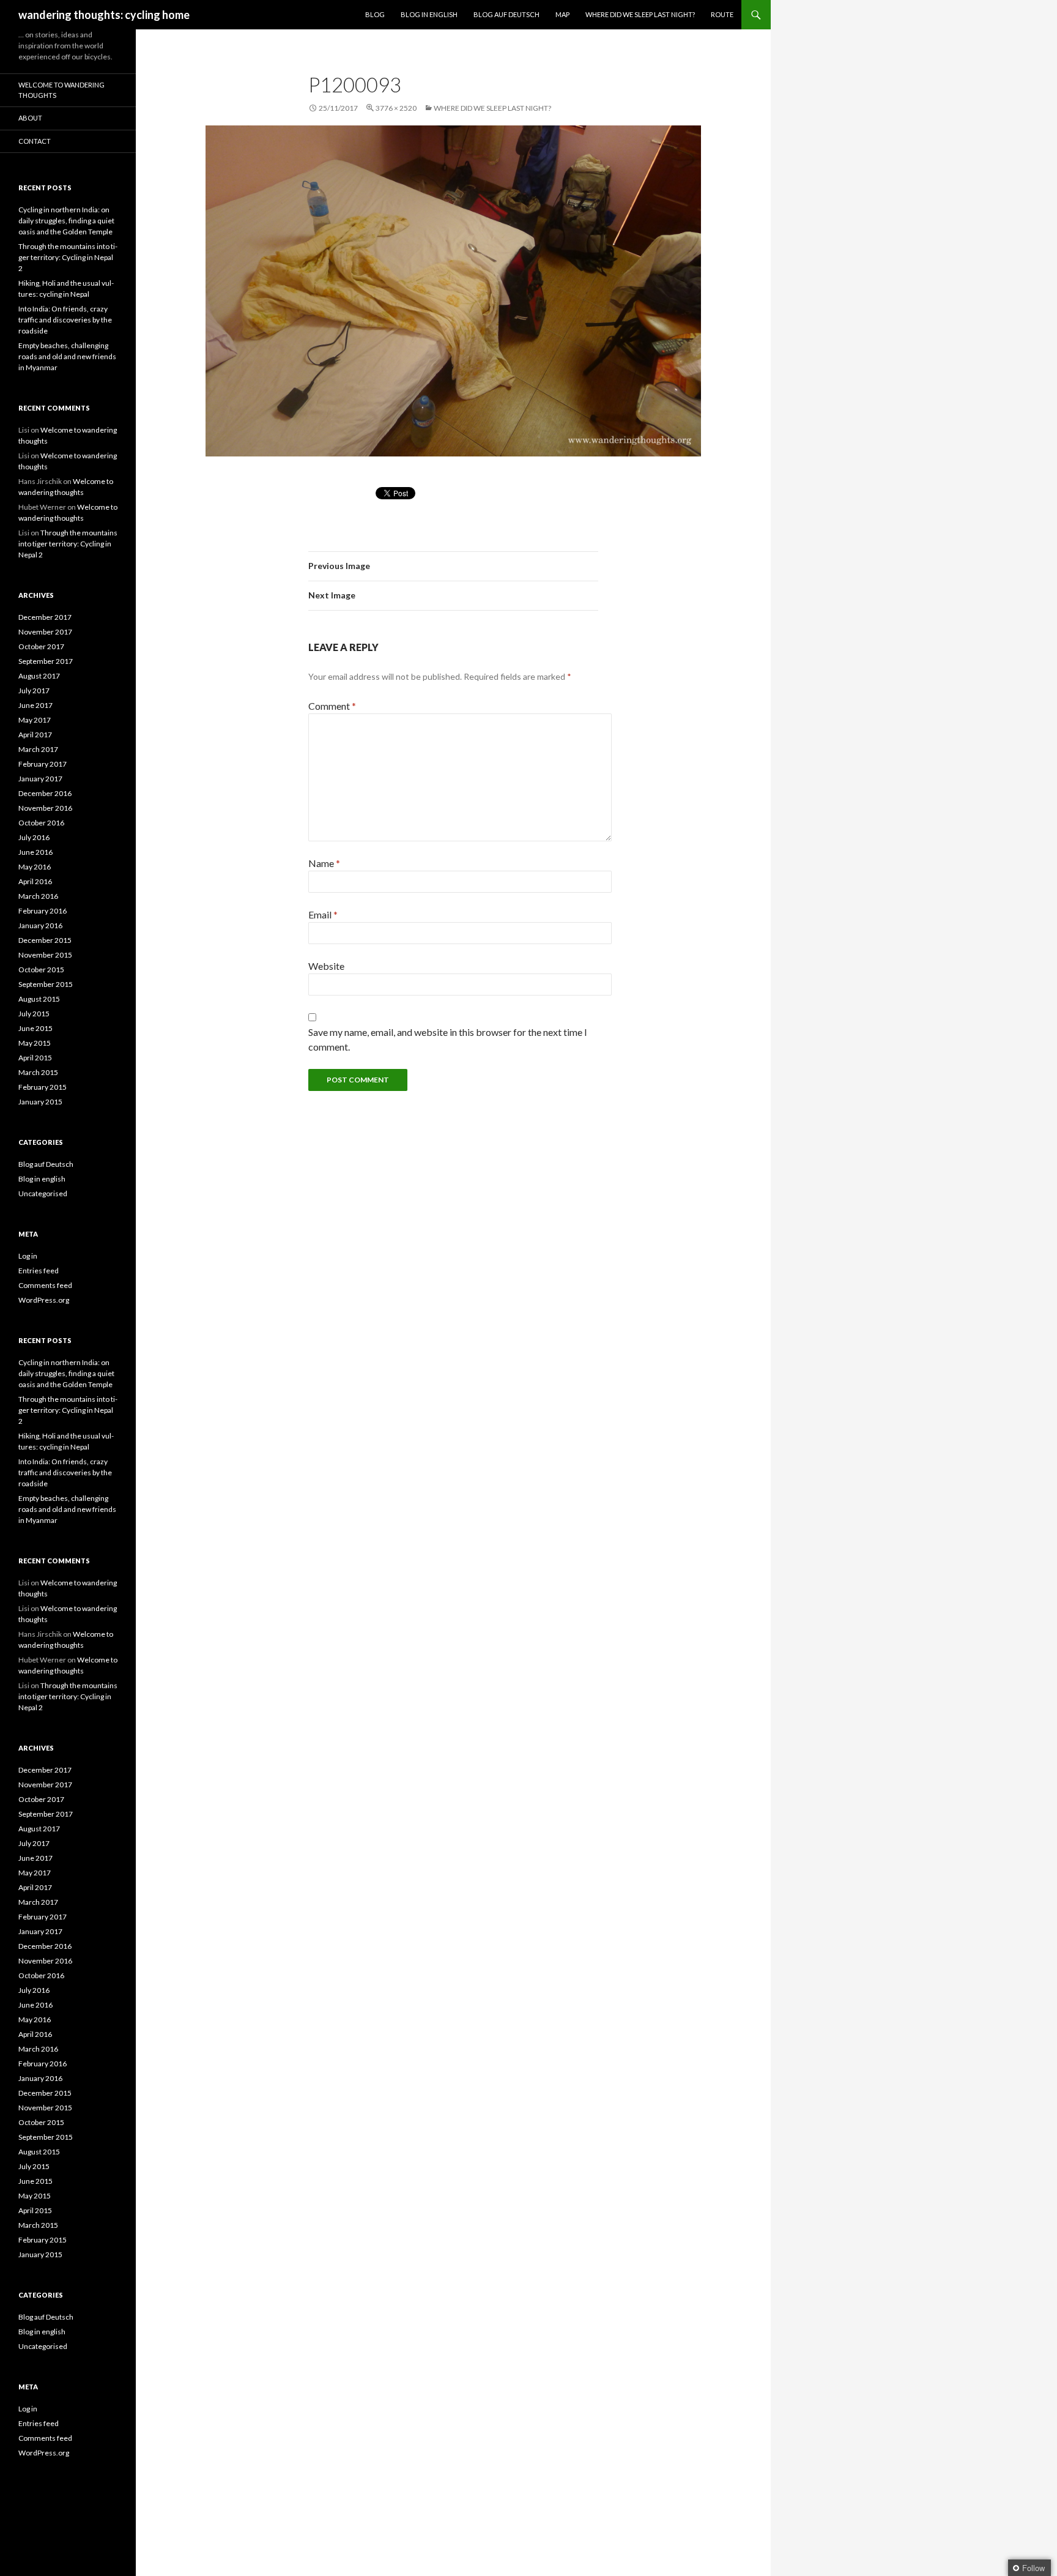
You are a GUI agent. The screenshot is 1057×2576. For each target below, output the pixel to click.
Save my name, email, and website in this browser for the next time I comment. (448, 1039)
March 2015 (38, 1072)
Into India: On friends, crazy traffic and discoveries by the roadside (65, 320)
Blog (375, 14)
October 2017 (41, 646)
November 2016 (45, 808)
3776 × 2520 (396, 108)
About (30, 118)
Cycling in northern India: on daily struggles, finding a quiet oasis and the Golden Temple (66, 221)
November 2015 (45, 955)
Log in (28, 1256)
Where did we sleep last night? (640, 14)
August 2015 (39, 999)
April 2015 (35, 1058)
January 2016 (40, 925)
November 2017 (45, 632)
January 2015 (40, 1102)
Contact (35, 141)
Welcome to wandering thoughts (61, 90)
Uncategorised (43, 1193)
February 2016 (43, 911)
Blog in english (42, 1179)
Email (323, 914)
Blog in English (429, 14)
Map (562, 14)
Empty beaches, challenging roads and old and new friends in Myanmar (67, 356)
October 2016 (41, 823)
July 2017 (34, 691)
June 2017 (35, 705)
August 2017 (39, 676)
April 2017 (35, 735)
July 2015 (34, 1014)
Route (722, 14)
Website (326, 966)
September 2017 (46, 661)
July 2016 (34, 837)
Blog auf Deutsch (506, 14)
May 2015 (35, 1043)
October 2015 (41, 970)
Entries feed (39, 1271)
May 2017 (35, 720)
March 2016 (38, 896)
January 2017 (40, 779)
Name (324, 863)
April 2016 (35, 881)
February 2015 (43, 1087)
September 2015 (46, 984)
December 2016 (45, 793)
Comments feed (45, 1285)
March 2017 (38, 749)
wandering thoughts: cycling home (104, 15)
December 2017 (45, 617)
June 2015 (35, 1028)
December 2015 (45, 940)
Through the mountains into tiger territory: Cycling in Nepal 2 (68, 257)
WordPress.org (44, 1300)
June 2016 (35, 852)
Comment (332, 706)
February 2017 (43, 764)
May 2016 (35, 867)
